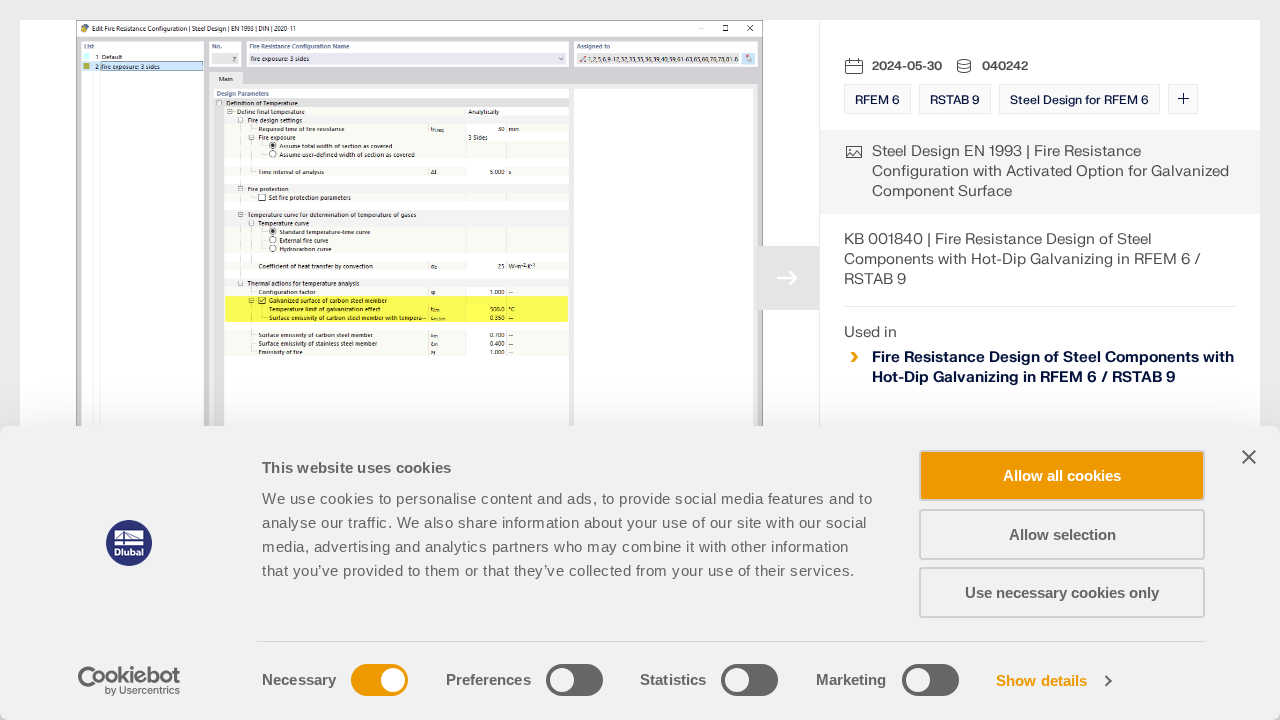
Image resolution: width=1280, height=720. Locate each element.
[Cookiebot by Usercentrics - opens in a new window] (129, 681)
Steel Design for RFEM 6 (1079, 100)
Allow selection (1062, 534)
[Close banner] (1249, 457)
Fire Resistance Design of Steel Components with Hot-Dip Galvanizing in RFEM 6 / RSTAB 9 (1053, 367)
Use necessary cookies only (1062, 592)
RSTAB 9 (955, 100)
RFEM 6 (877, 100)
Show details (1041, 680)
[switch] (574, 680)
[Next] (787, 278)
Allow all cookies (1062, 475)
